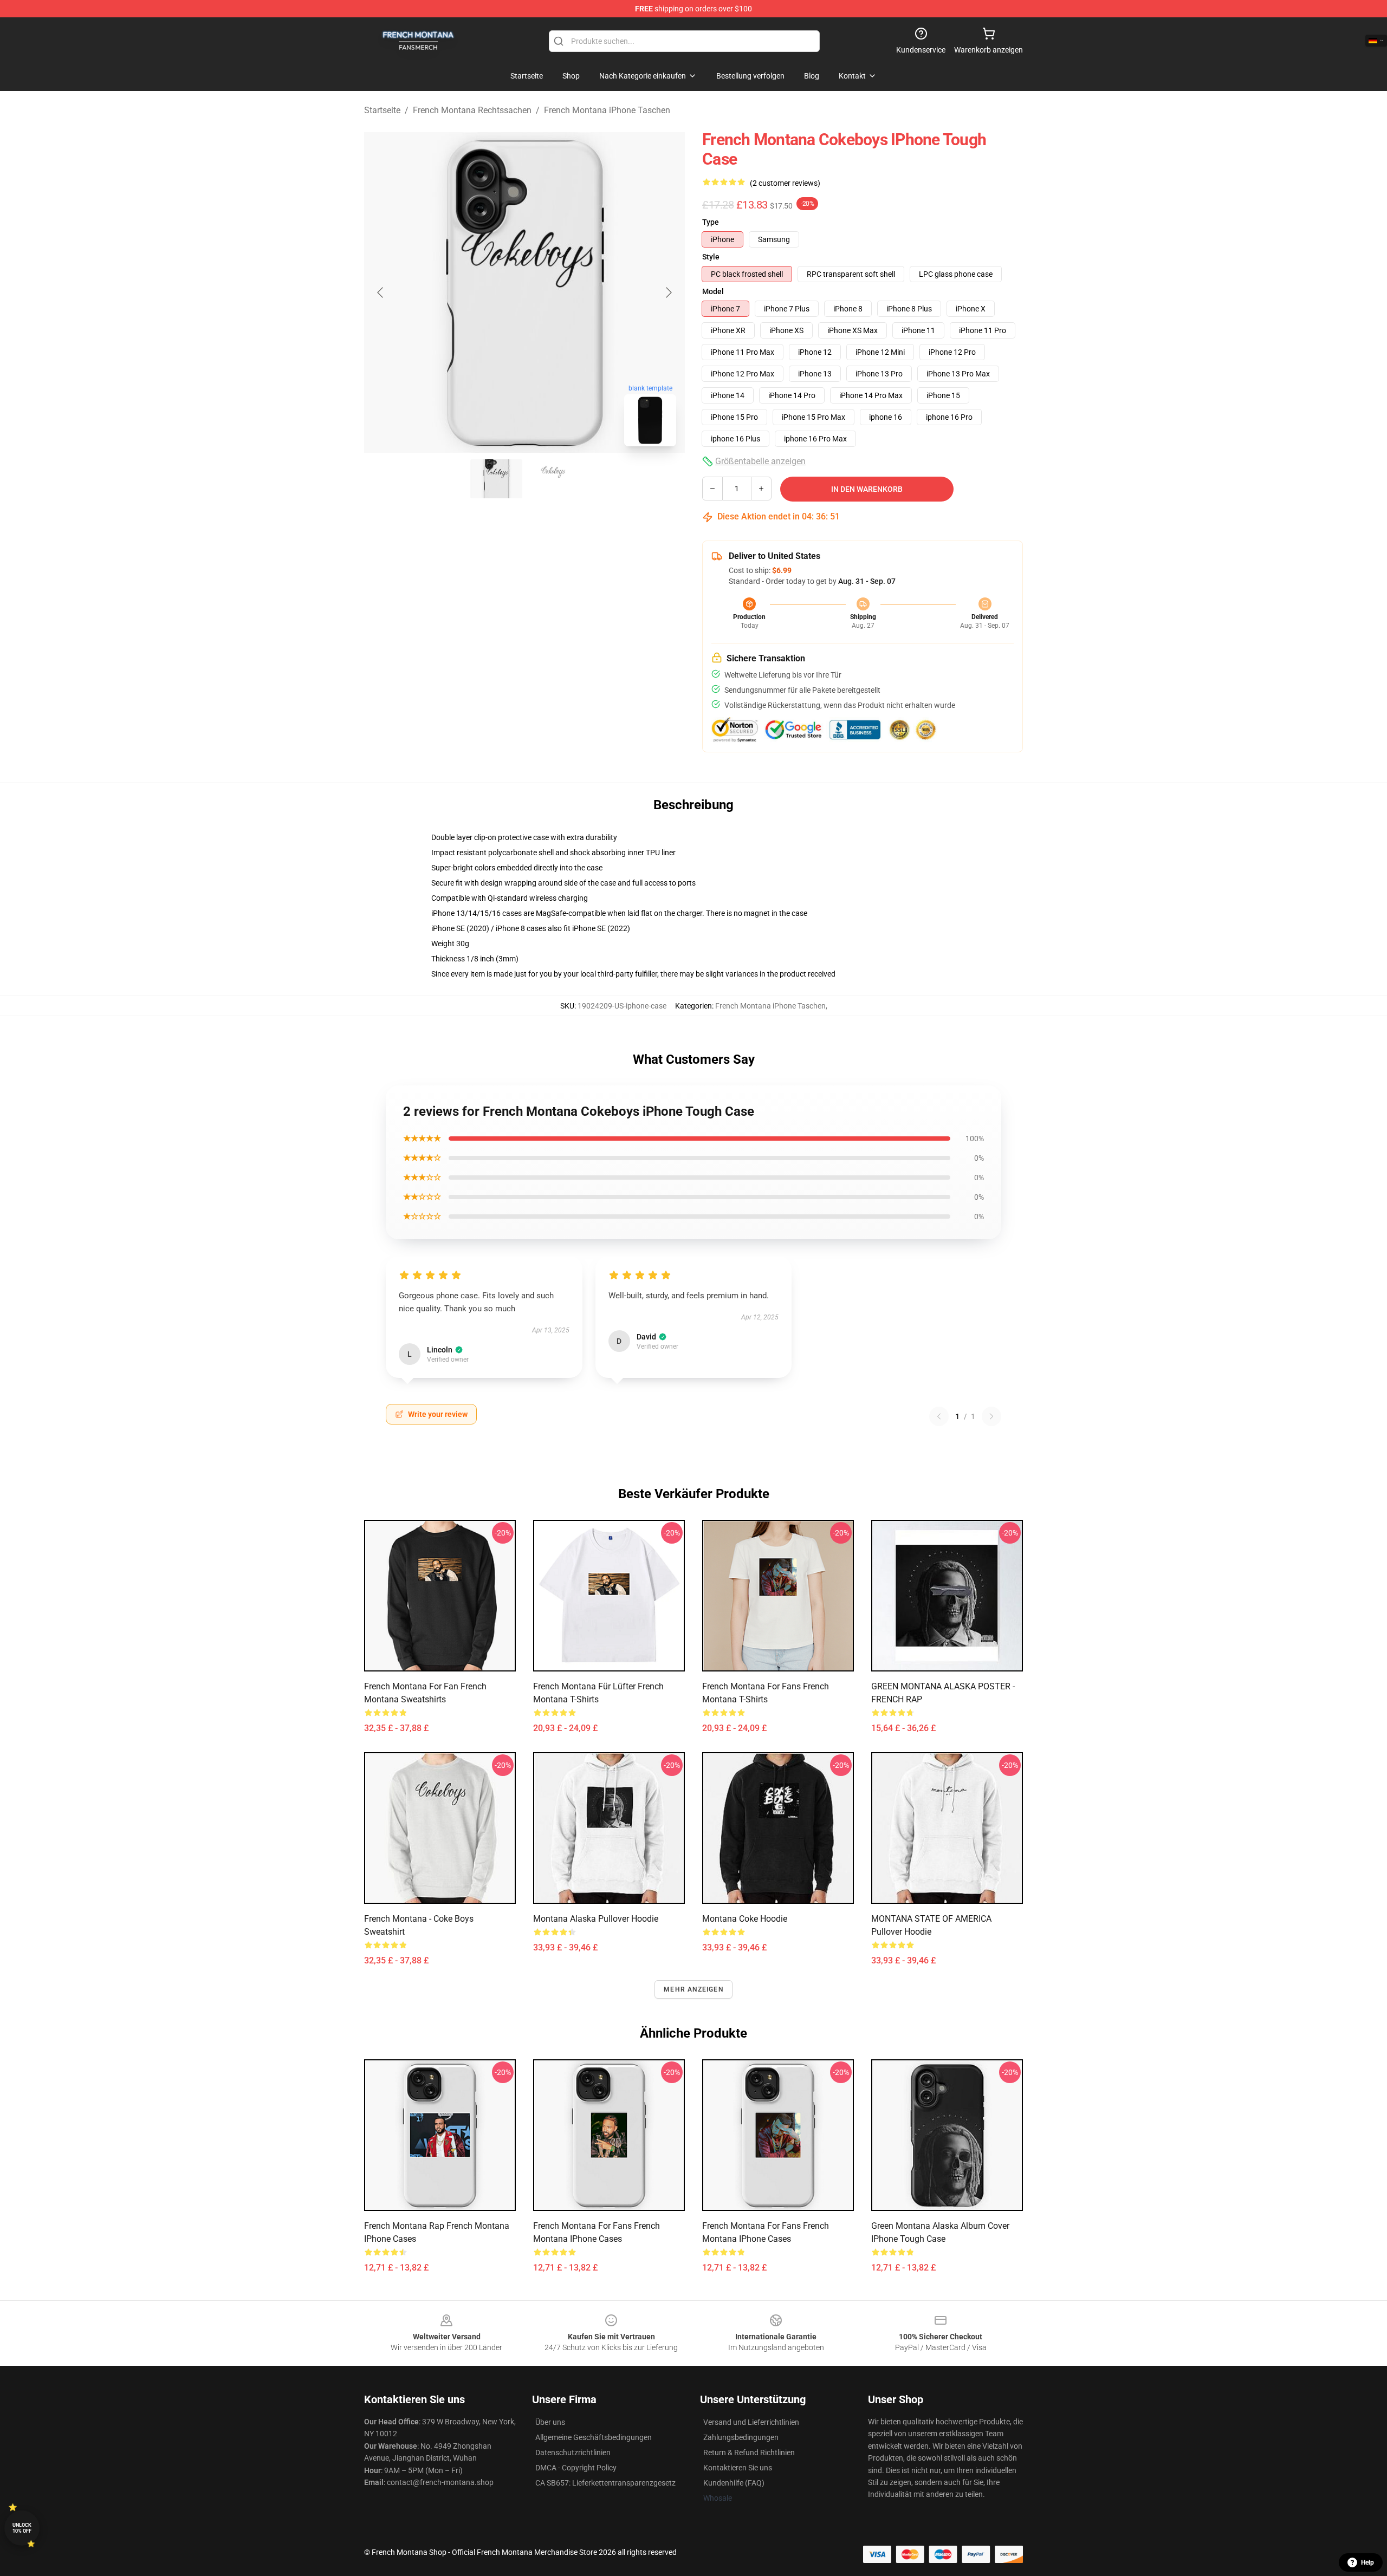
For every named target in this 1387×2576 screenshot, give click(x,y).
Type (711, 222)
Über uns (550, 2422)
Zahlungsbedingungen (741, 2437)
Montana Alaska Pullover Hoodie (596, 1919)
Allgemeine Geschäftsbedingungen (594, 2437)
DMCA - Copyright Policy (576, 2468)
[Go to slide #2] (553, 479)
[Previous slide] (381, 292)
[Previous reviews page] (939, 1416)
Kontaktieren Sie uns (738, 2468)
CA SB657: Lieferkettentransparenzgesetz (605, 2483)
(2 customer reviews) (785, 183)
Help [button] (1367, 2562)
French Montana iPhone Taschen (607, 110)
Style (711, 257)
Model (713, 291)
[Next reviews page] (991, 1416)
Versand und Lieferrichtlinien (751, 2422)
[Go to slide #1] (496, 479)
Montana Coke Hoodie (745, 1919)
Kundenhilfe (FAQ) (734, 2483)
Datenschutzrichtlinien (573, 2453)
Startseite (382, 110)
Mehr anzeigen (693, 1989)
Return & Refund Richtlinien (749, 2453)
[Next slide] (668, 292)
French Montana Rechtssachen (472, 110)
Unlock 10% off (22, 2528)
